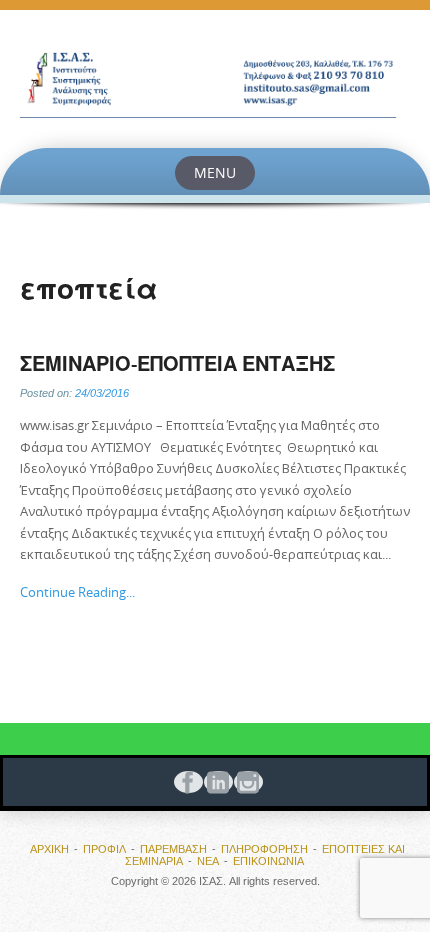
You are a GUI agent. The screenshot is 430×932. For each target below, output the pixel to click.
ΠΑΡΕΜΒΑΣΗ (173, 849)
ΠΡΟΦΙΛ (104, 849)
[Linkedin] (215, 782)
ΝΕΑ (208, 861)
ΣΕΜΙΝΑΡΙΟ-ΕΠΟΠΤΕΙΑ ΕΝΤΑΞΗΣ (177, 363)
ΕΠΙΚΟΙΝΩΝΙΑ (268, 861)
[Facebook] (185, 782)
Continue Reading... (77, 592)
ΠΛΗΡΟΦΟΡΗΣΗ (264, 849)
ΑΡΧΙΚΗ (49, 849)
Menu (215, 172)
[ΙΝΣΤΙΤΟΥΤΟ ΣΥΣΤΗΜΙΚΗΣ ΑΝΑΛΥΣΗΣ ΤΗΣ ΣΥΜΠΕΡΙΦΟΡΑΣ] (215, 79)
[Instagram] (245, 782)
